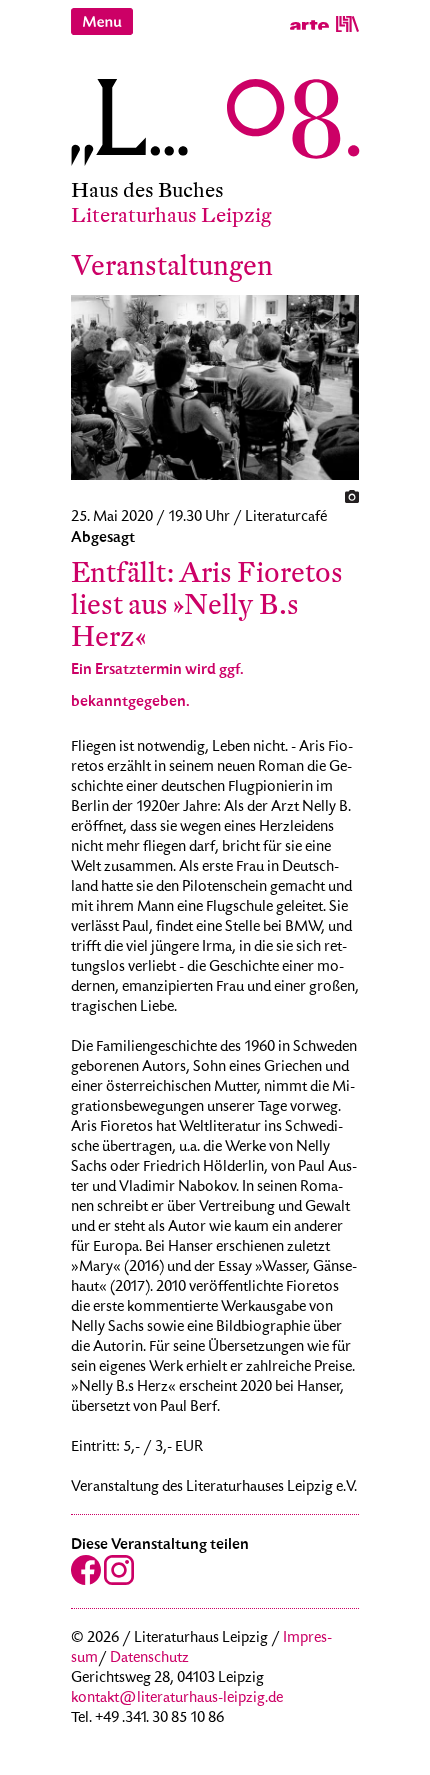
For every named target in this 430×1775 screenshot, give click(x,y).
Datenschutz (149, 1659)
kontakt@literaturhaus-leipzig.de (177, 1699)
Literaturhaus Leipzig (171, 215)
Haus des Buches (147, 190)
